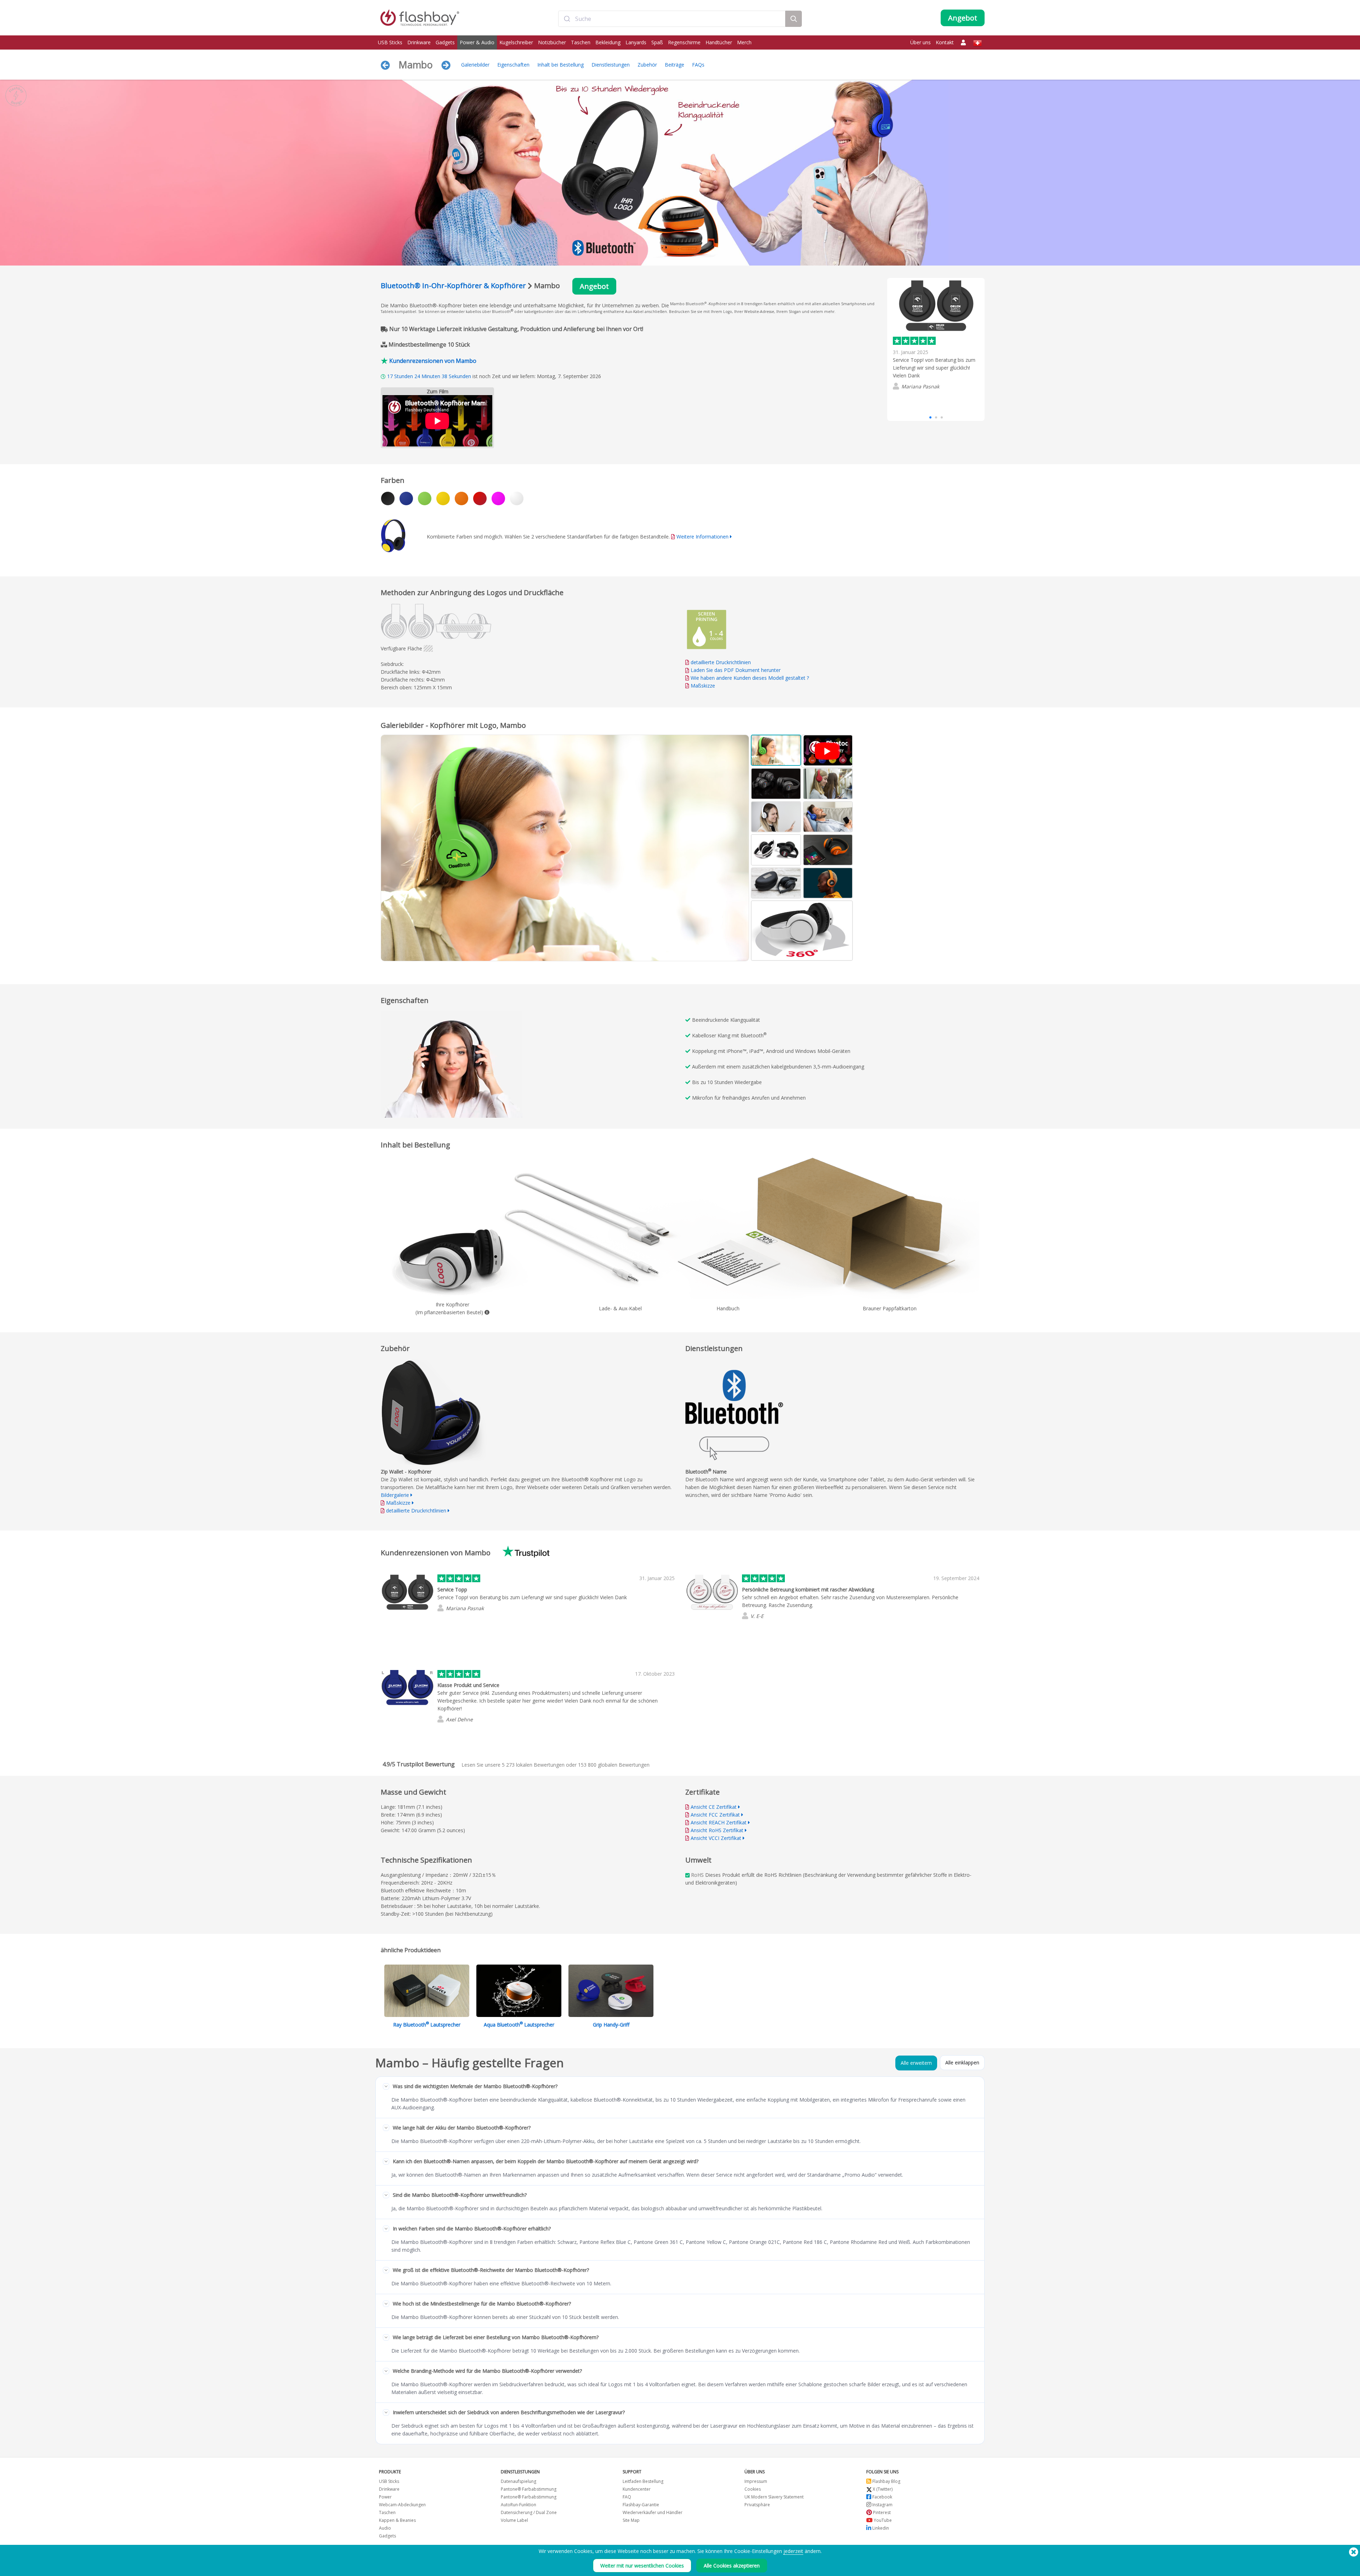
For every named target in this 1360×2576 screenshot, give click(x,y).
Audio (385, 2528)
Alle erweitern (916, 2063)
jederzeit (793, 2551)
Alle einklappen (962, 2062)
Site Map (631, 2520)
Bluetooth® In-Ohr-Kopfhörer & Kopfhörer (453, 286)
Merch (744, 42)
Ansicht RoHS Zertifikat (717, 1830)
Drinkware (419, 42)
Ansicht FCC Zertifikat (715, 1815)
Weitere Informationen (702, 537)
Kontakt (945, 42)
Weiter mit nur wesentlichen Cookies (642, 2566)
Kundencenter (637, 2489)
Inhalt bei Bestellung (560, 65)
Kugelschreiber (516, 42)
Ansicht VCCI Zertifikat (716, 1838)
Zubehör (647, 65)
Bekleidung (608, 42)
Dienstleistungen (611, 65)
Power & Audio (477, 42)
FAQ (627, 2497)
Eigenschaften (513, 65)
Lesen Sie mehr (911, 401)
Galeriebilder (475, 65)
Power (385, 2497)
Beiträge (675, 65)
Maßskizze (703, 686)
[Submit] (567, 19)
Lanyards (636, 42)
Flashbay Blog (886, 2481)
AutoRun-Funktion (518, 2505)
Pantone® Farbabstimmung (529, 2489)
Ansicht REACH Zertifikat (719, 1822)
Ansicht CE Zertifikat (714, 1807)
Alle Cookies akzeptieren (732, 2566)
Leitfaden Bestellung (643, 2481)
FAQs (698, 65)
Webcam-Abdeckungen (402, 2505)
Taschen (581, 42)
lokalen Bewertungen (533, 1765)
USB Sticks (390, 42)
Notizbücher (552, 42)
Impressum (756, 2481)
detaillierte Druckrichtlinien (721, 662)
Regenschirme (684, 42)
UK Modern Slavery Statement (774, 2497)
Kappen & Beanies (397, 2520)
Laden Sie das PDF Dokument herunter (735, 670)
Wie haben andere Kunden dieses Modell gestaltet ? (750, 678)
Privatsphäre (757, 2505)
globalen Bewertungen (614, 1765)
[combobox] (672, 19)
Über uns (920, 42)
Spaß (657, 42)
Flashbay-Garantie (641, 2505)
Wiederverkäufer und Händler (653, 2512)
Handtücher (719, 42)
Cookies (753, 2489)
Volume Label (514, 2520)
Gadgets (445, 42)
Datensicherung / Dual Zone (529, 2512)
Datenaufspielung (518, 2481)
